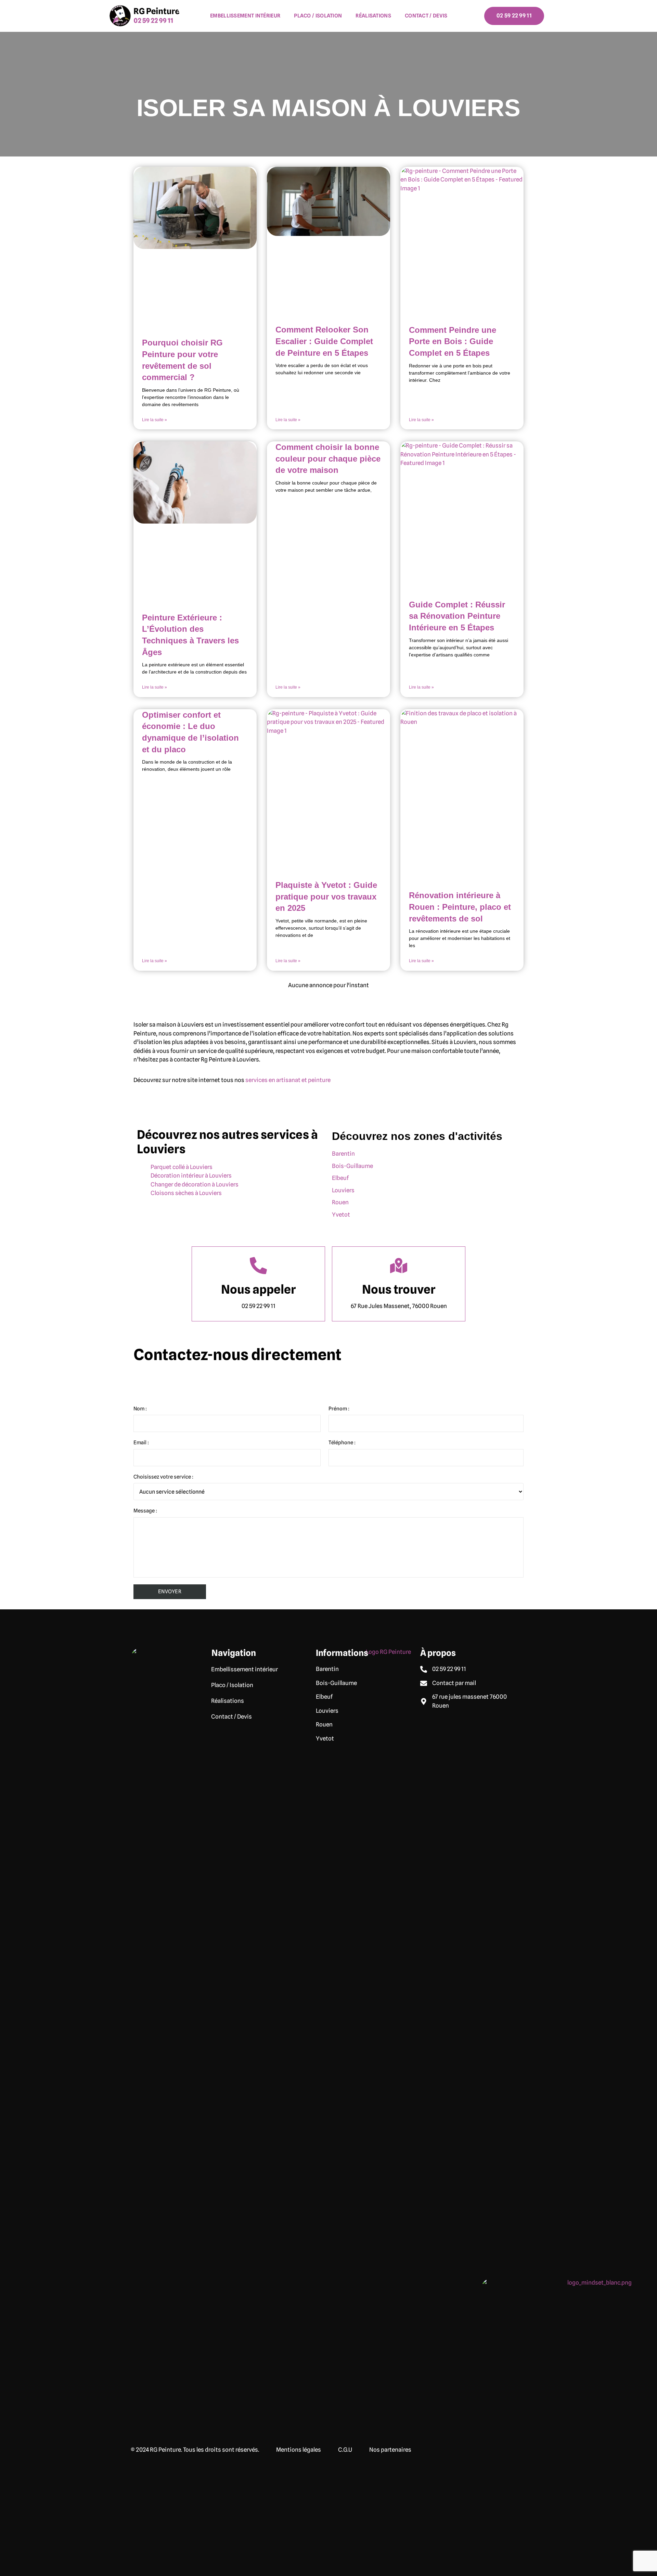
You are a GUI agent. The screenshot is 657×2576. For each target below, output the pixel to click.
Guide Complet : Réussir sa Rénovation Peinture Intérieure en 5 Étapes (457, 616)
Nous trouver (399, 1289)
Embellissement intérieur (245, 16)
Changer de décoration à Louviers (195, 1184)
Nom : (140, 1409)
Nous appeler (258, 1289)
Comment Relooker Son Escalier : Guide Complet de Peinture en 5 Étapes (324, 341)
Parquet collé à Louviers (182, 1167)
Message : (145, 1511)
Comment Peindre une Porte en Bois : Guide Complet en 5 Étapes (453, 341)
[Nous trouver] (399, 1266)
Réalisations (373, 16)
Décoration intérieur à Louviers (191, 1176)
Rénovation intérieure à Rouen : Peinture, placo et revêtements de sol (460, 907)
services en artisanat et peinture (288, 1080)
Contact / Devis (426, 16)
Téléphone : (342, 1443)
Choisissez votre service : (163, 1477)
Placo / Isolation (318, 16)
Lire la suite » (154, 420)
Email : (141, 1443)
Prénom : (339, 1409)
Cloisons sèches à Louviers (186, 1193)
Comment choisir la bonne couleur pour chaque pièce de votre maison (328, 458)
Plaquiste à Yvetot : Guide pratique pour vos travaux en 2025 (326, 896)
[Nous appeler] (258, 1266)
